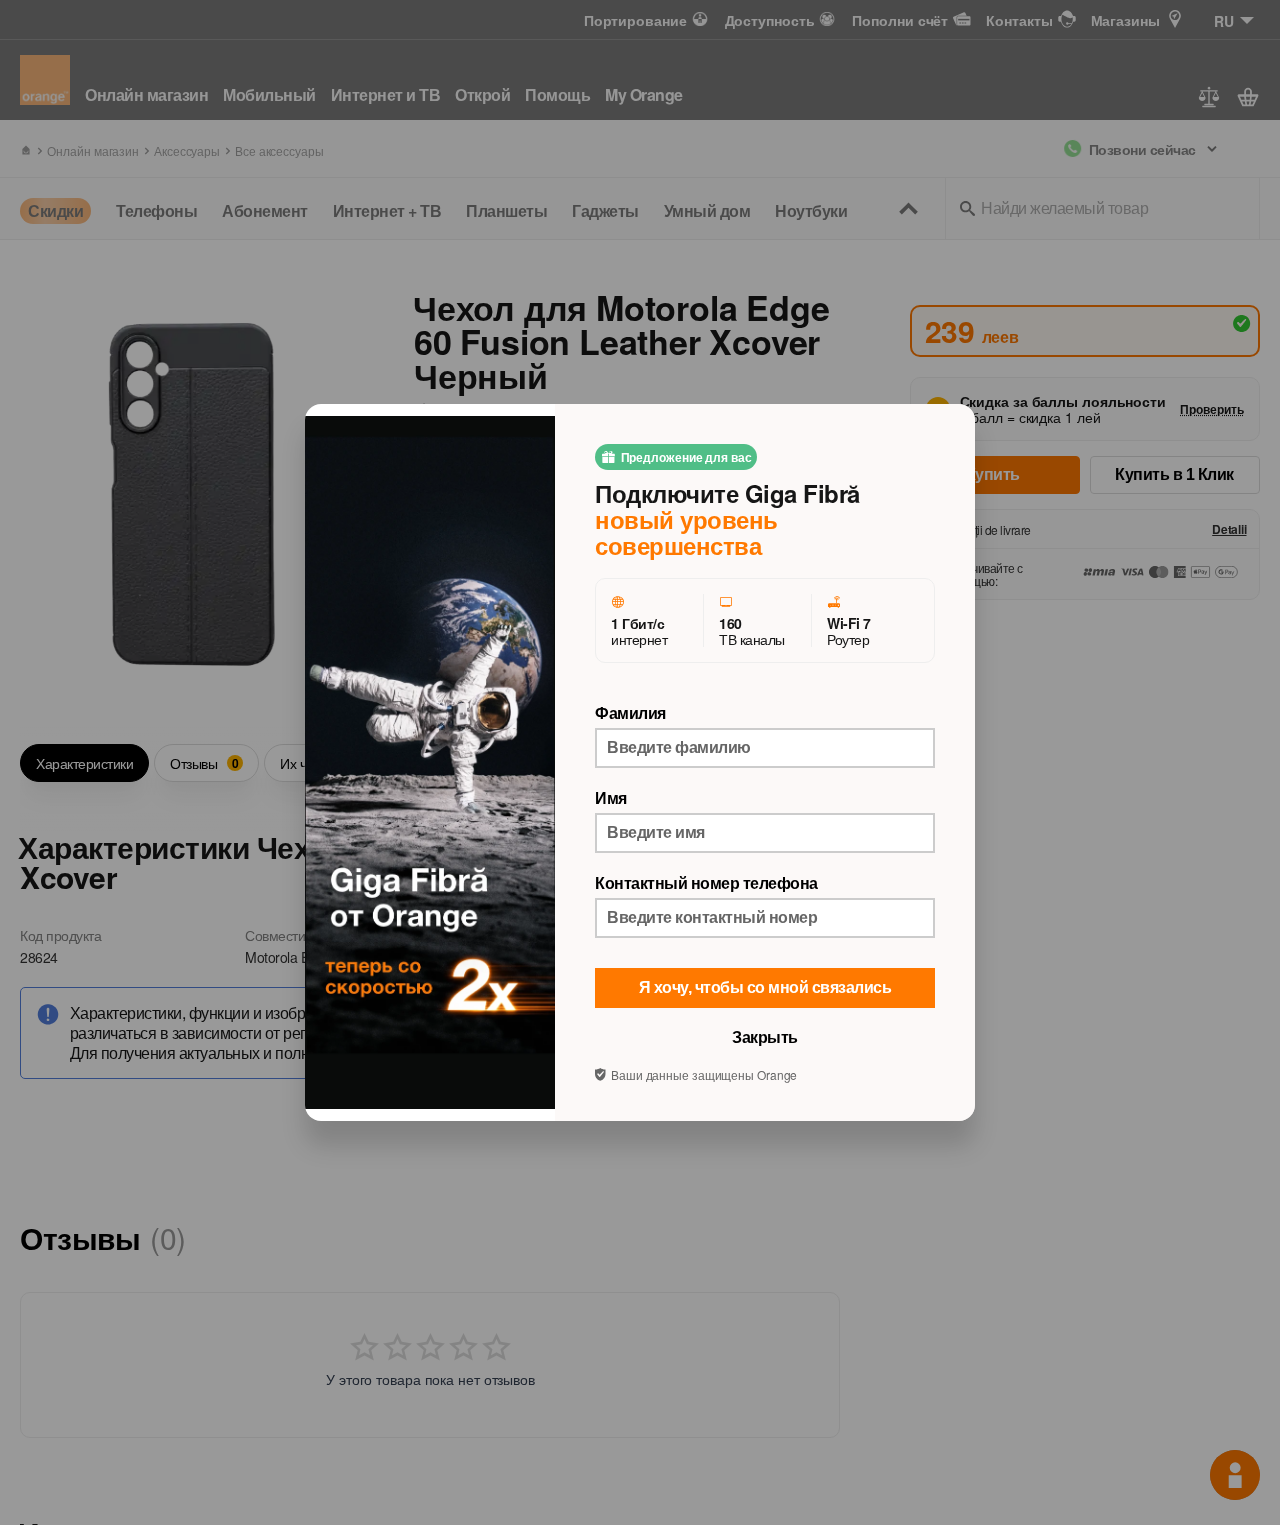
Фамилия (630, 713)
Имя (611, 798)
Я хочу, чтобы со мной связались (765, 987)
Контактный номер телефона (706, 883)
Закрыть (765, 1037)
